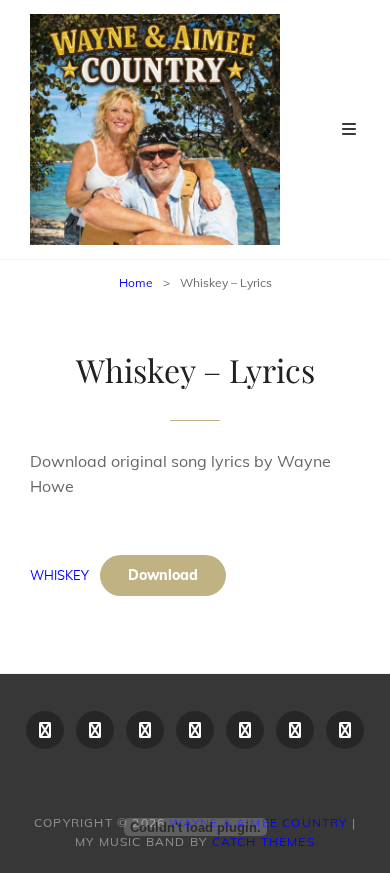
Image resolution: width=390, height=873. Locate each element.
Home (136, 282)
